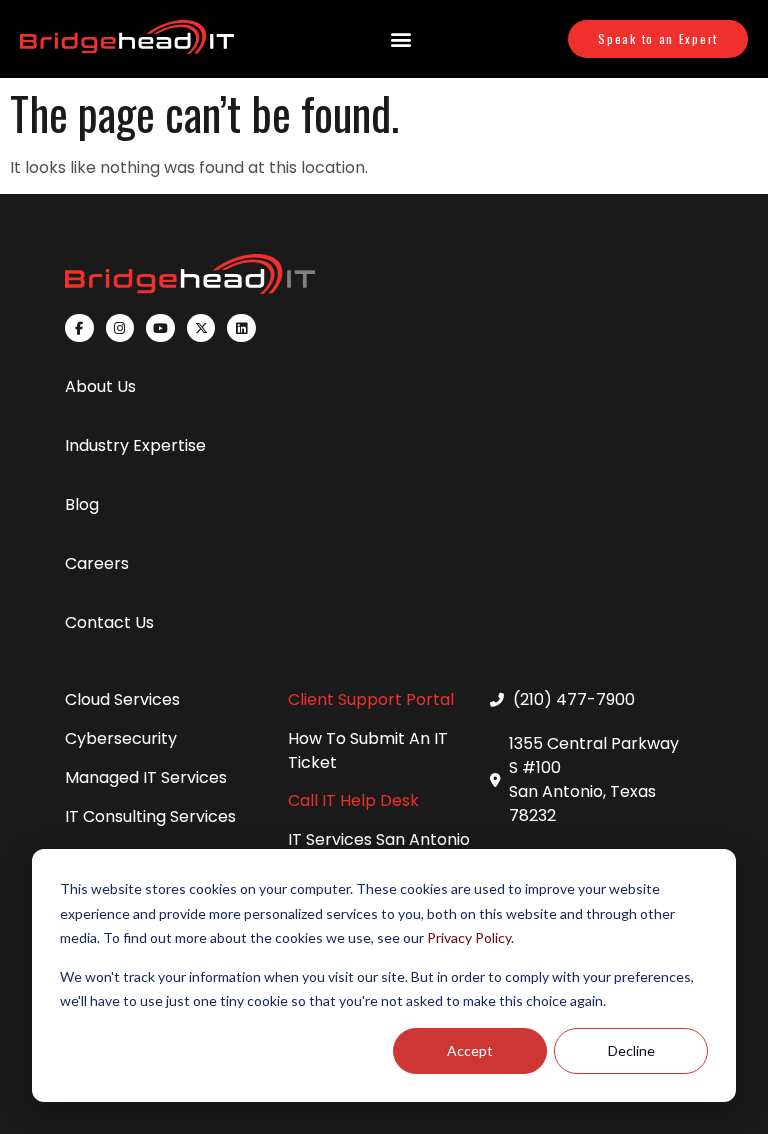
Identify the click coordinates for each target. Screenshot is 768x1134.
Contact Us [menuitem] (109, 622)
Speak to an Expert (658, 38)
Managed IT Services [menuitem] (146, 777)
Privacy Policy (469, 937)
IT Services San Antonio (379, 839)
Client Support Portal (371, 699)
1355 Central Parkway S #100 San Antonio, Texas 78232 (594, 779)
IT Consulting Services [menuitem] (150, 816)
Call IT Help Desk (353, 800)
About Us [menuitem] (100, 386)
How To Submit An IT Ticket (368, 750)
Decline (631, 1050)
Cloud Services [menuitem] (122, 699)
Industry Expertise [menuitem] (135, 445)
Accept (470, 1050)
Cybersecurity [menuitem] (121, 738)
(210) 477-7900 (574, 699)
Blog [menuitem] (82, 504)
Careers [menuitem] (97, 563)
